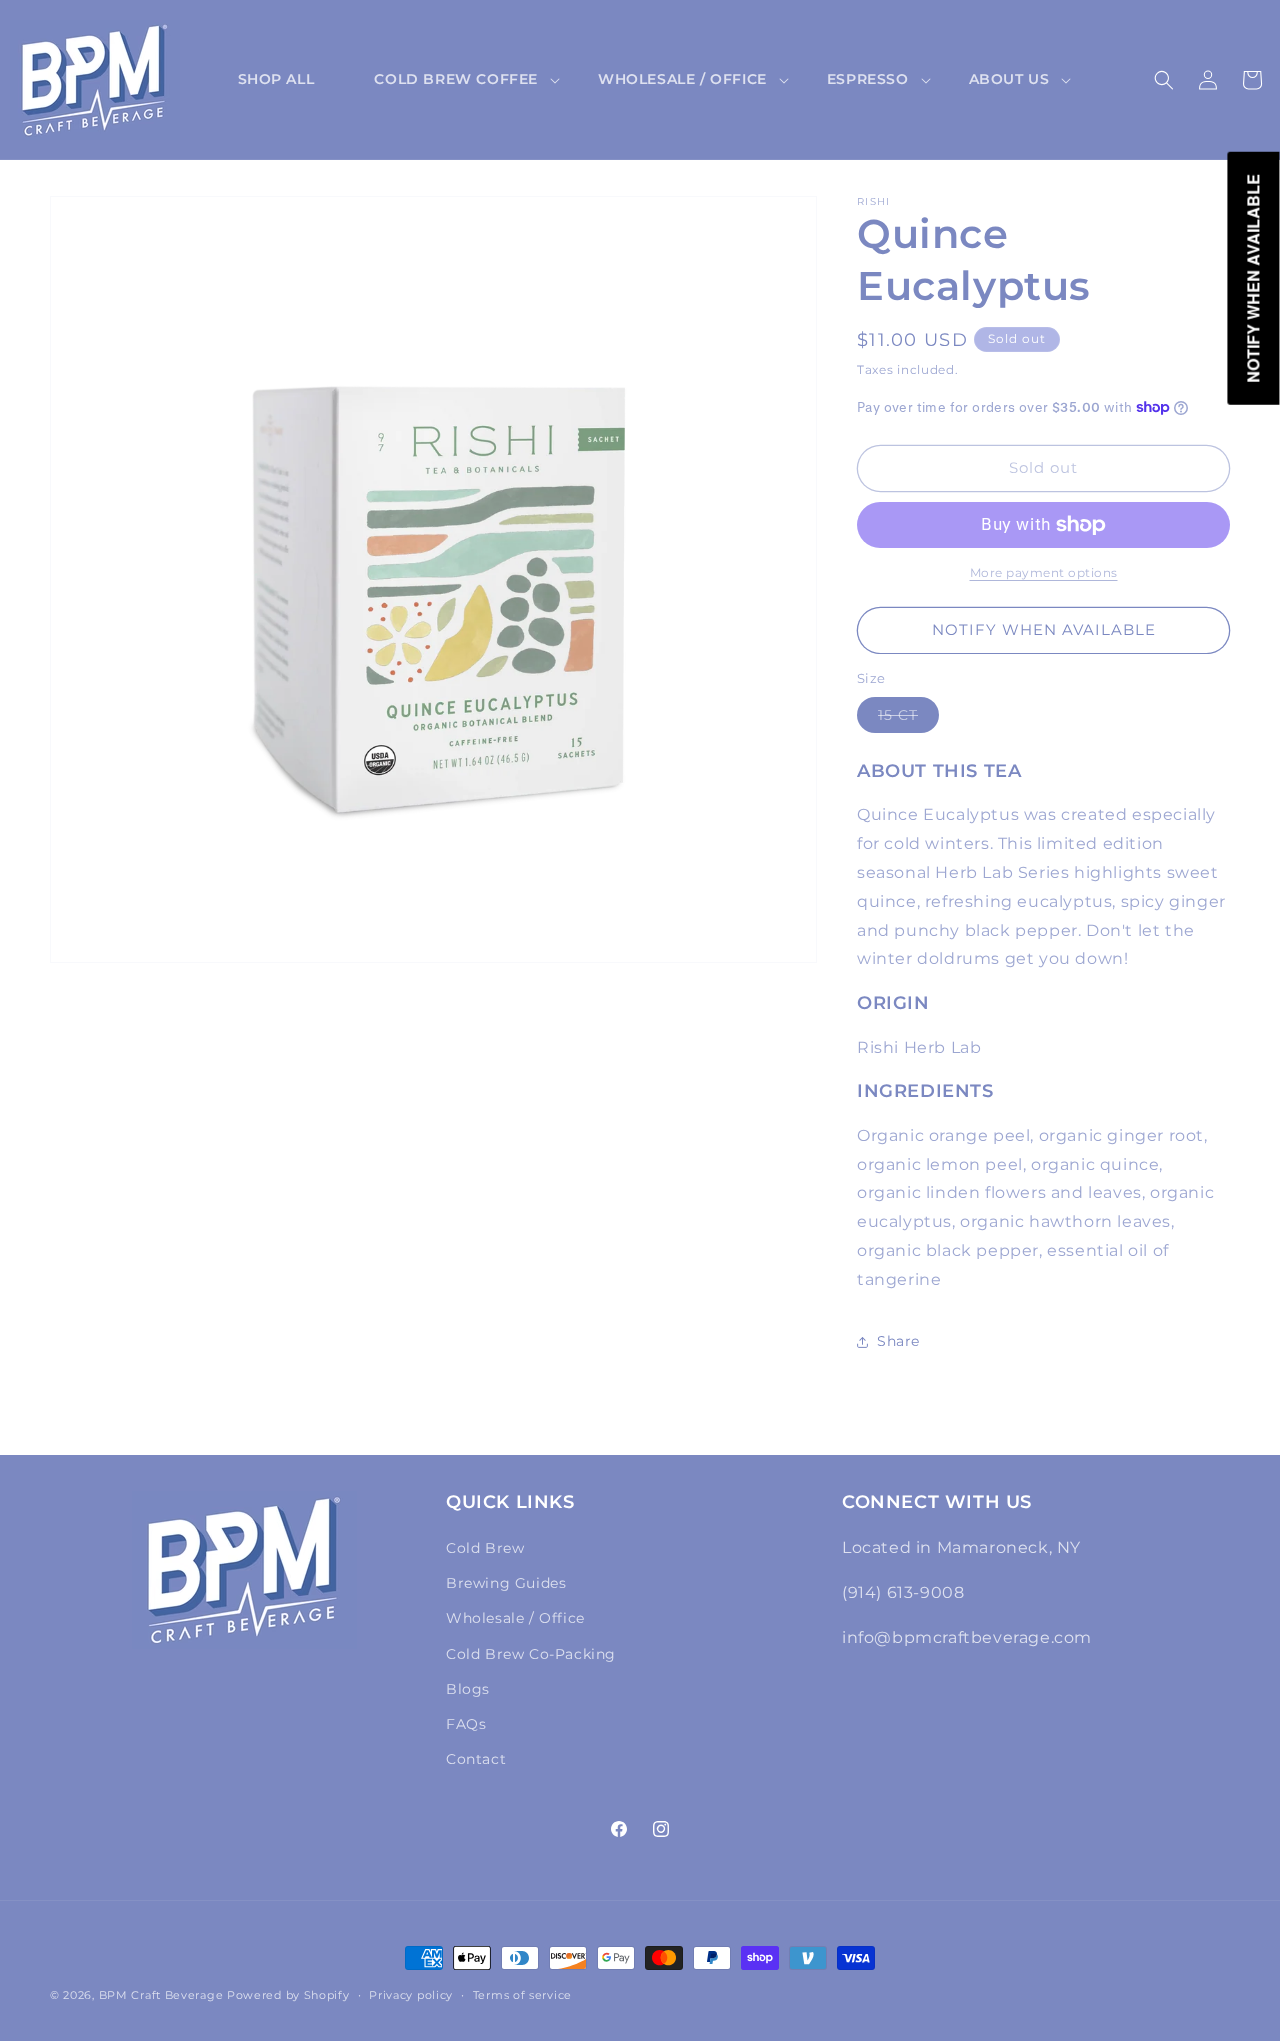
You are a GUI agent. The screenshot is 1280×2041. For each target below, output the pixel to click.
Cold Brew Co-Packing (531, 1654)
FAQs (466, 1724)
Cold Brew (485, 1548)
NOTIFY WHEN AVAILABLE (1044, 629)
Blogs (468, 1689)
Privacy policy (411, 1994)
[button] (456, 79)
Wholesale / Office (515, 1619)
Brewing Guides (506, 1583)
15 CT (908, 719)
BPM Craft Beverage (161, 1995)
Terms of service (522, 1994)
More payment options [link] (1044, 572)
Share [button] (898, 1341)
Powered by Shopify (288, 1995)
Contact (476, 1759)
